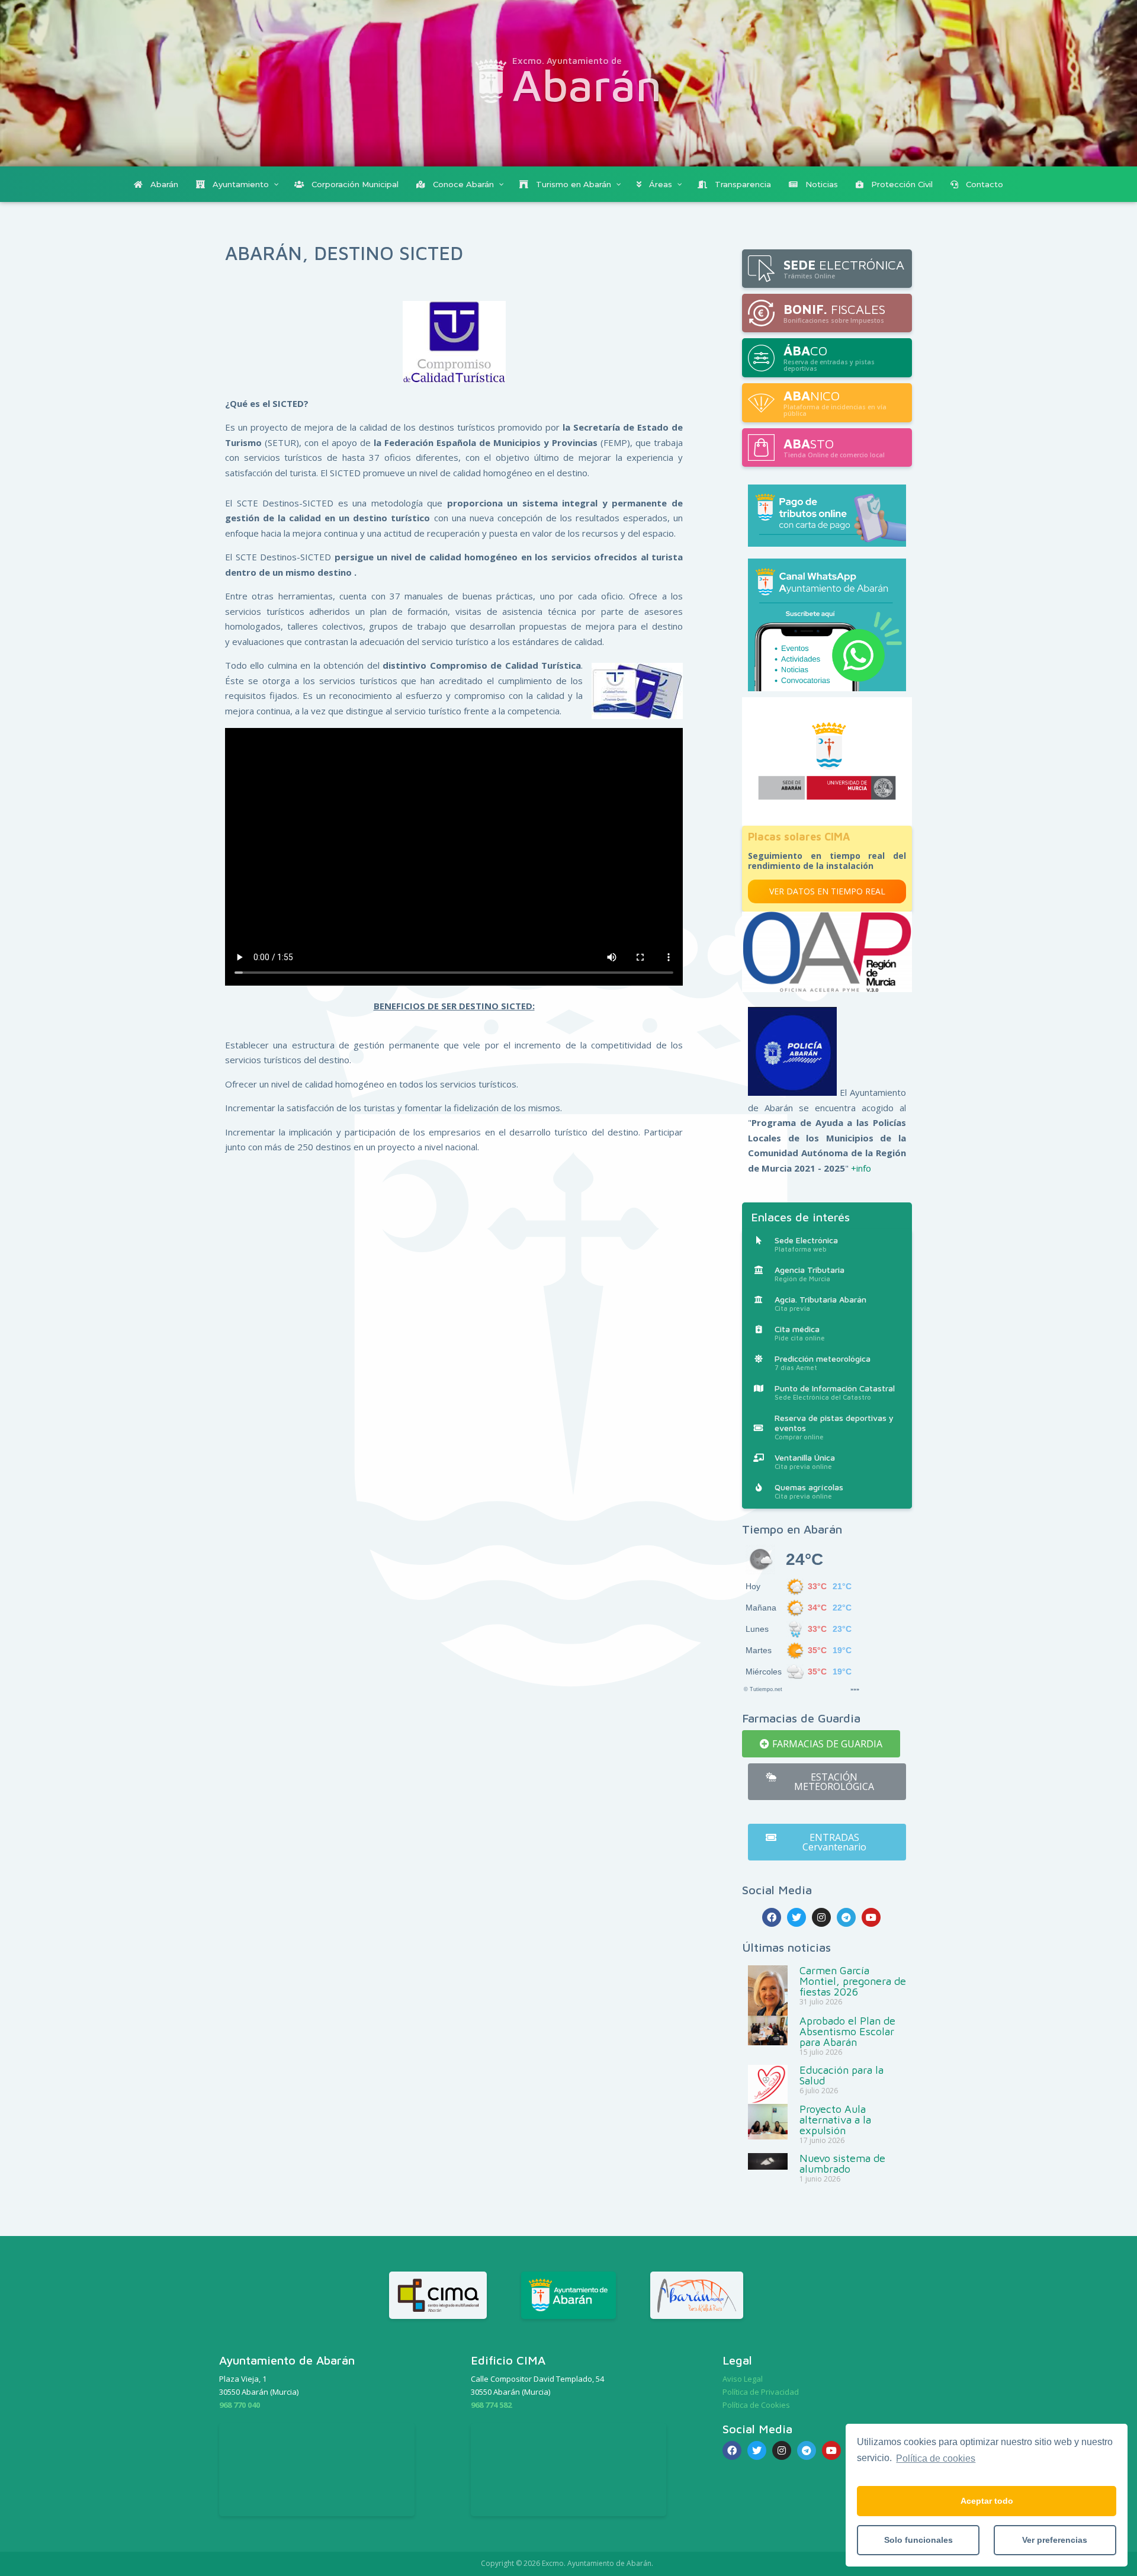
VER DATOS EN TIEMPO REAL (827, 891)
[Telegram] (846, 1917)
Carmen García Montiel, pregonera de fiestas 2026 (853, 1981)
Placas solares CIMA (799, 837)
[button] (821, 1744)
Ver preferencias (1055, 2540)
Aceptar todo (987, 2501)
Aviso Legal (743, 2379)
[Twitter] (796, 1917)
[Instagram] (821, 1917)
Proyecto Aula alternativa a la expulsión (835, 2120)
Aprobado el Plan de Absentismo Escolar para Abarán (847, 2031)
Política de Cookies (756, 2405)
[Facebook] (772, 1917)
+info (861, 1168)
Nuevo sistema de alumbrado (842, 2163)
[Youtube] (871, 1917)
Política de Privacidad (761, 2392)
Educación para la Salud (841, 2075)
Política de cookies (936, 2458)
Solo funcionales (918, 2540)
